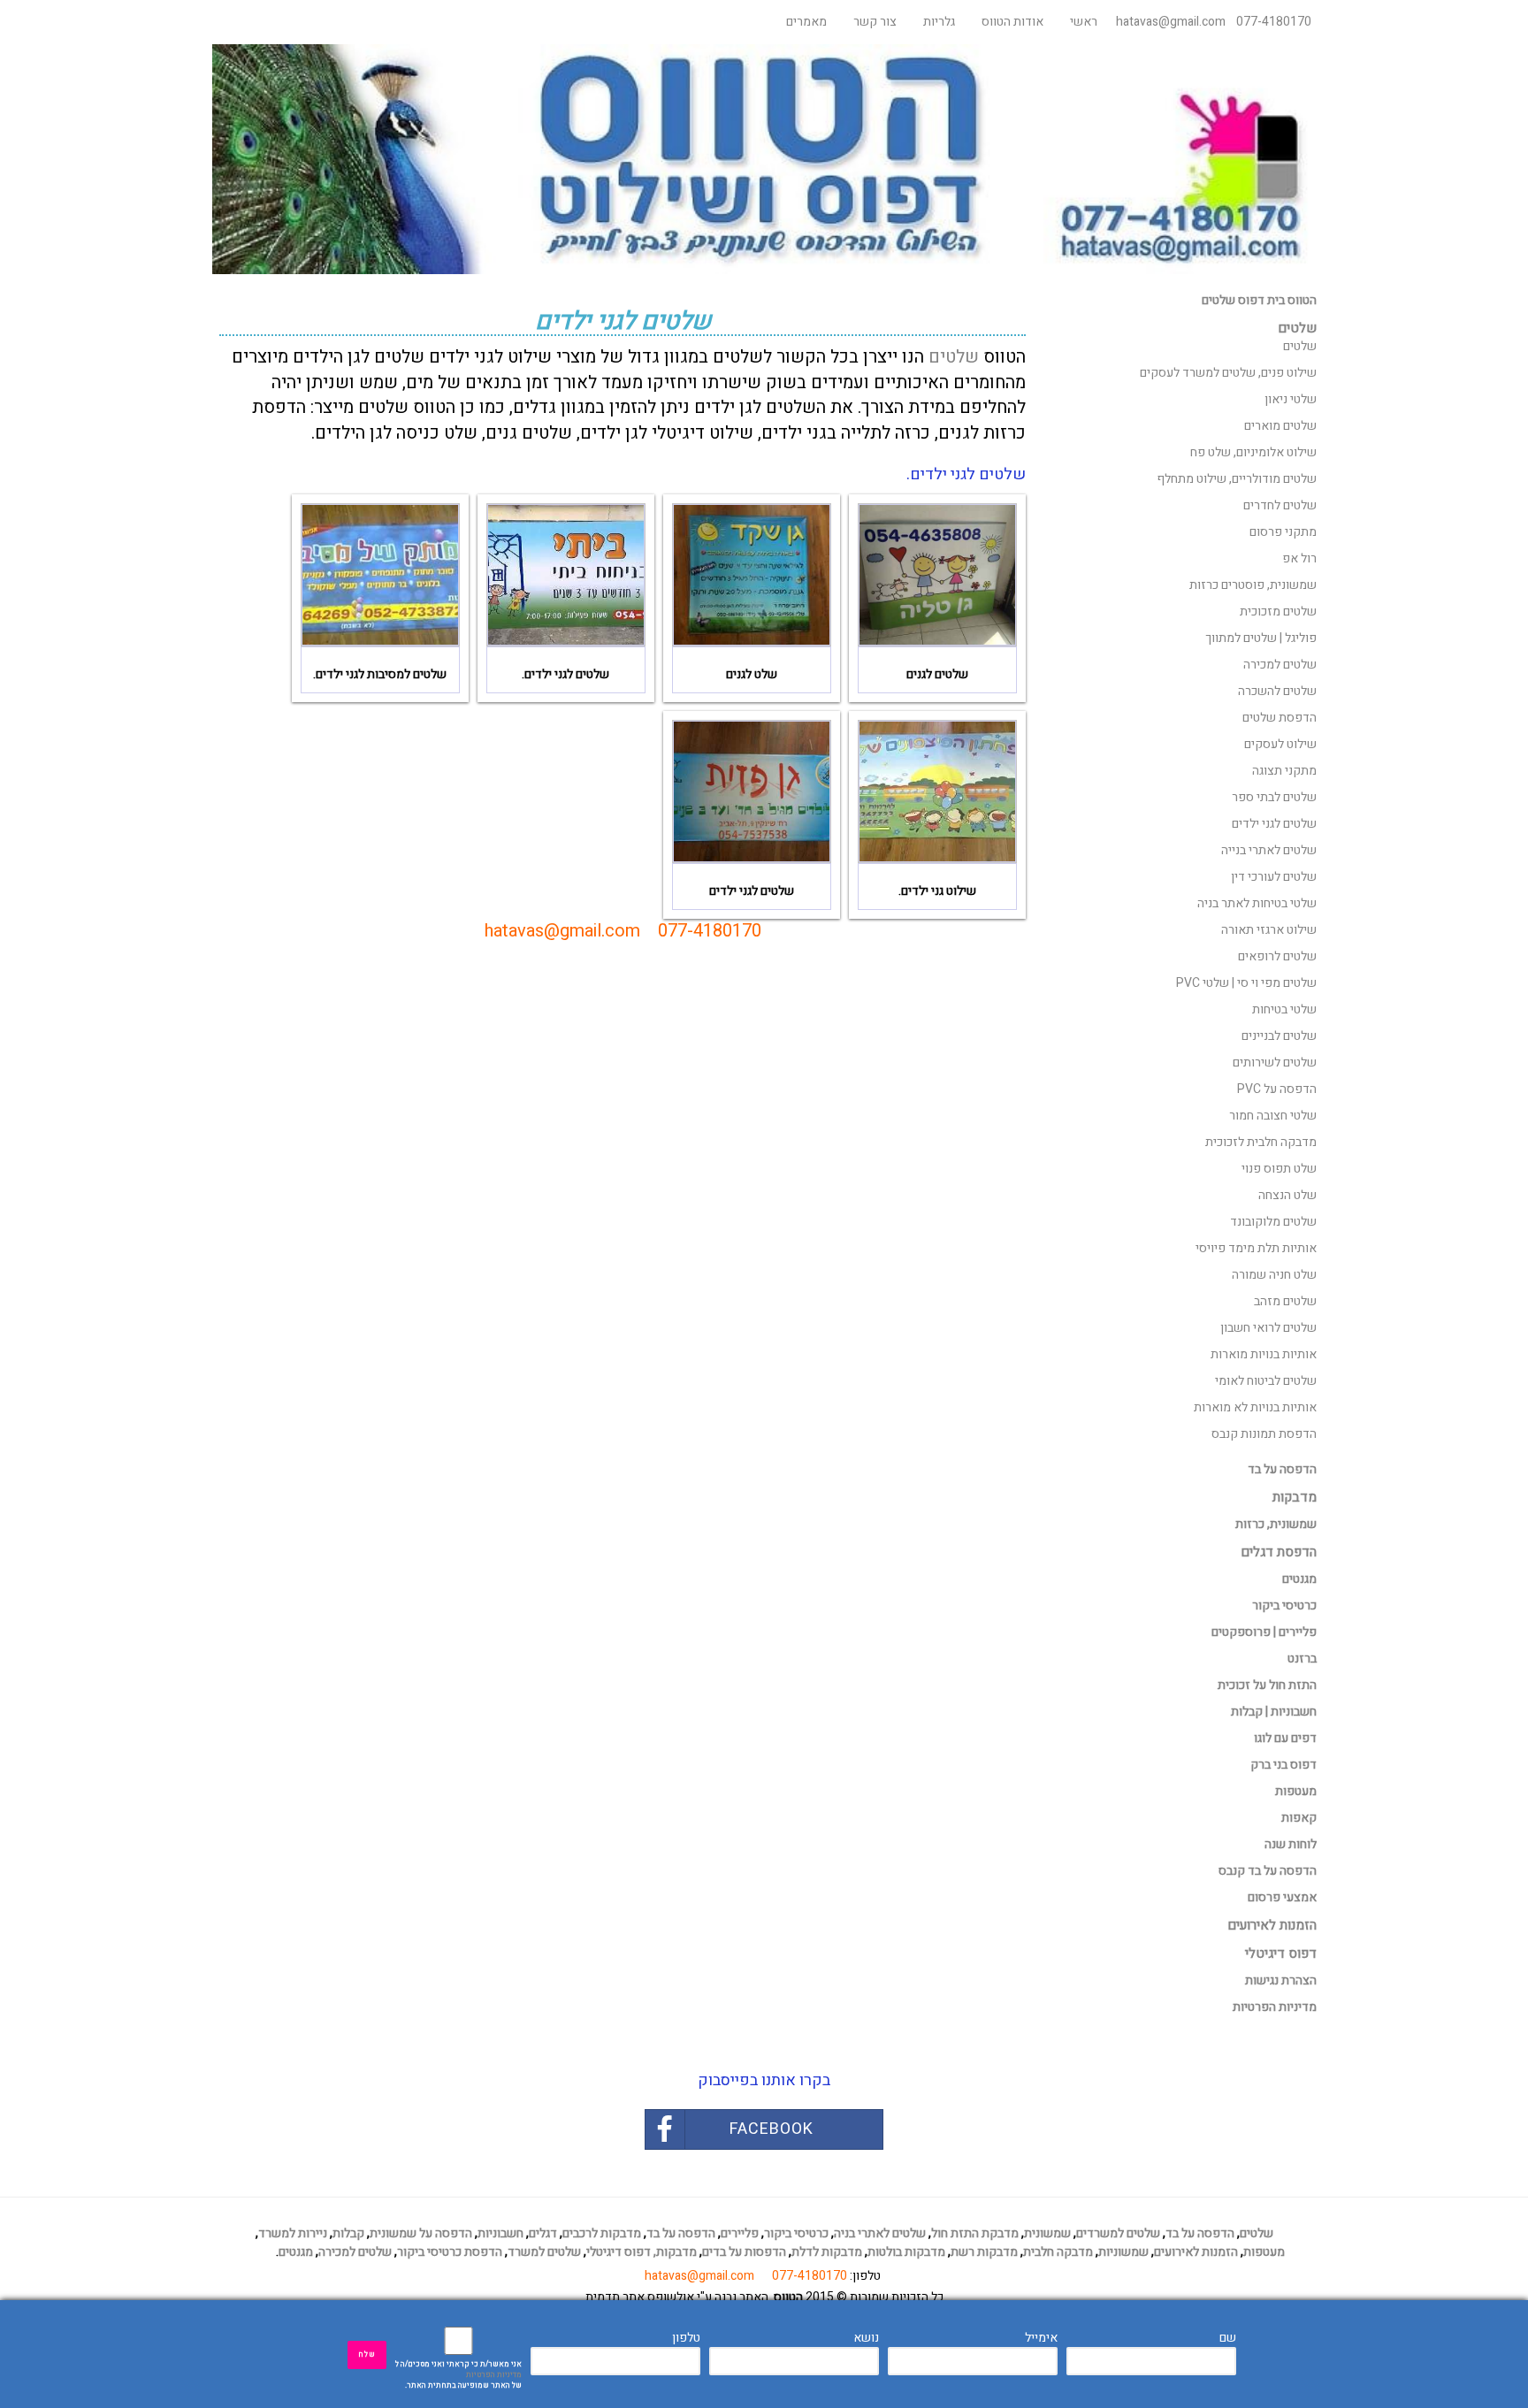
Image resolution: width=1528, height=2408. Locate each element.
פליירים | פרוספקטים (1264, 1632)
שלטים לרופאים (1277, 956)
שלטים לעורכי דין (1274, 877)
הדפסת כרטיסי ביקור (450, 2252)
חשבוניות (500, 2233)
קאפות (1299, 1818)
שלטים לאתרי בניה (880, 2233)
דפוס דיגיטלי (619, 2252)
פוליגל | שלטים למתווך (1261, 638)
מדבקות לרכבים (602, 2233)
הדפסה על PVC (1277, 1089)
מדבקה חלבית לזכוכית (1261, 1142)
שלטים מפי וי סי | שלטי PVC (1246, 983)
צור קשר (875, 22)
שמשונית (1047, 2233)
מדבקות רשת (984, 2252)
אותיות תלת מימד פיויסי (1256, 1248)
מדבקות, (675, 2252)
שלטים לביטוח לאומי (1266, 1381)
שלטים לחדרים (1280, 505)
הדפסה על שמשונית (421, 2233)
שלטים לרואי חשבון (1268, 1328)
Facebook (772, 2129)
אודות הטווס (1012, 22)
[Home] (764, 159)
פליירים (740, 2233)
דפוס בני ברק (1284, 1765)
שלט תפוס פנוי (1279, 1169)
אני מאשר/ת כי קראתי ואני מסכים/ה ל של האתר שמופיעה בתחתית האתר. (458, 2375)
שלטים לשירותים (1275, 1063)
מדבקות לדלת (827, 2252)
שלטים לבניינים (1279, 1036)
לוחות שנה (1291, 1844)
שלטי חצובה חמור (1273, 1116)
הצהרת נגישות (1281, 1980)
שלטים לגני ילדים (1274, 824)
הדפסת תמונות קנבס (1264, 1434)
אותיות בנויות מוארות (1264, 1354)
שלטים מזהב (1285, 1301)
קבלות (348, 2233)
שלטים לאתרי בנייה (1269, 850)
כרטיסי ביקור (1284, 1605)
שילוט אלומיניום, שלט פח (1253, 452)
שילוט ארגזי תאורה (1269, 930)
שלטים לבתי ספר (1274, 797)
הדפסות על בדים (744, 2252)
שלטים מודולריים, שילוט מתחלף (1237, 479)
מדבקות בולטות (906, 2252)
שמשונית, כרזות (1276, 1524)
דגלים (543, 2233)
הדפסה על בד (1282, 1469)
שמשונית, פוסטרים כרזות (1253, 585)
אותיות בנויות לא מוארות (1255, 1407)
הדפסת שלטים (1280, 718)
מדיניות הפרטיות (494, 2375)
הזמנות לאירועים (1196, 2252)
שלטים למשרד (544, 2252)
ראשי (1084, 22)
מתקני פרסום (1283, 532)
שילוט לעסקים (1280, 744)
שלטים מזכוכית (1278, 612)
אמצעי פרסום (1282, 1897)
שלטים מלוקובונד (1273, 1222)
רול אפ (1299, 558)
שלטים (954, 357)
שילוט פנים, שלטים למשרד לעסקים (1228, 373)
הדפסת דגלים (1279, 1552)
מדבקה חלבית (1058, 2252)
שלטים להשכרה (1277, 691)
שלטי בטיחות (1284, 1009)
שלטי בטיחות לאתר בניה (1257, 903)
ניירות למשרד (293, 2233)
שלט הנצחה (1287, 1195)
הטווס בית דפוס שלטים (1259, 300)
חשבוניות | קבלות (1274, 1712)
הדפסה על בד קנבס (1268, 1871)
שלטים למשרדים (1118, 2233)
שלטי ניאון (1291, 399)
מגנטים (1299, 1579)
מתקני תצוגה (1284, 771)
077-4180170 (1274, 22)
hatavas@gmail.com (1171, 22)
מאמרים (806, 22)
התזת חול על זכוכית (1267, 1685)
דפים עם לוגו (1285, 1738)
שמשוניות (1123, 2252)
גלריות (939, 22)
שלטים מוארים (1280, 426)
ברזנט (1302, 1659)
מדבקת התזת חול (975, 2233)
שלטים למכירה (1280, 665)
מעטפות (1296, 1791)
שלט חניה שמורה (1274, 1275)
